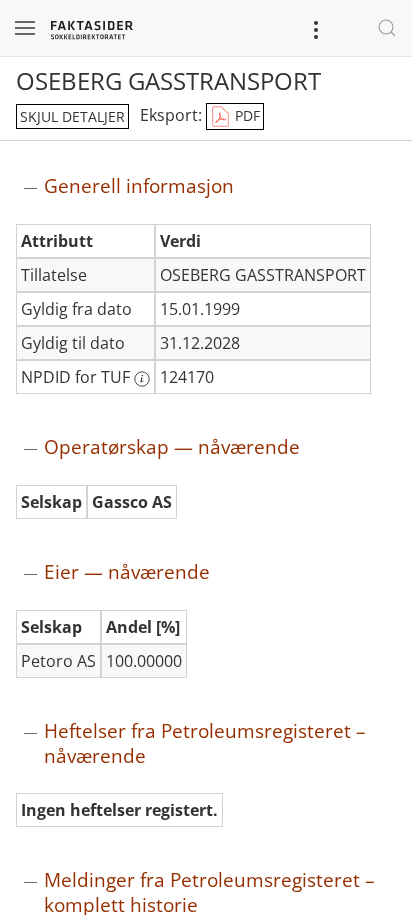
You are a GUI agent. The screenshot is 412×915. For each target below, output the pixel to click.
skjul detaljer (72, 116)
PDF (245, 115)
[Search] (387, 28)
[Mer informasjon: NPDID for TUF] (142, 379)
